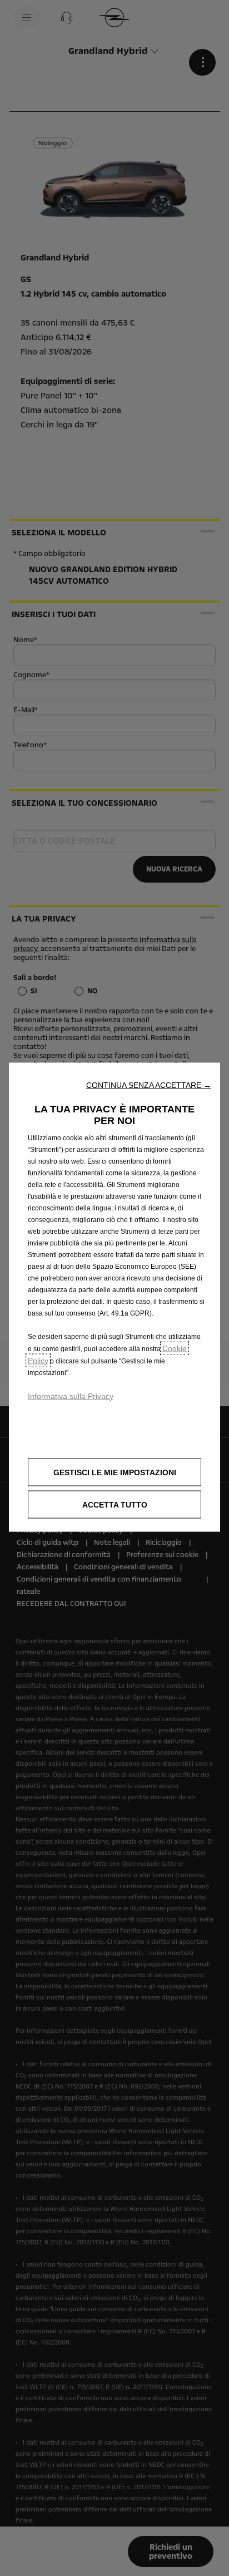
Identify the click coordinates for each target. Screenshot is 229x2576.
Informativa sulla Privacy (71, 1396)
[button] (149, 1085)
